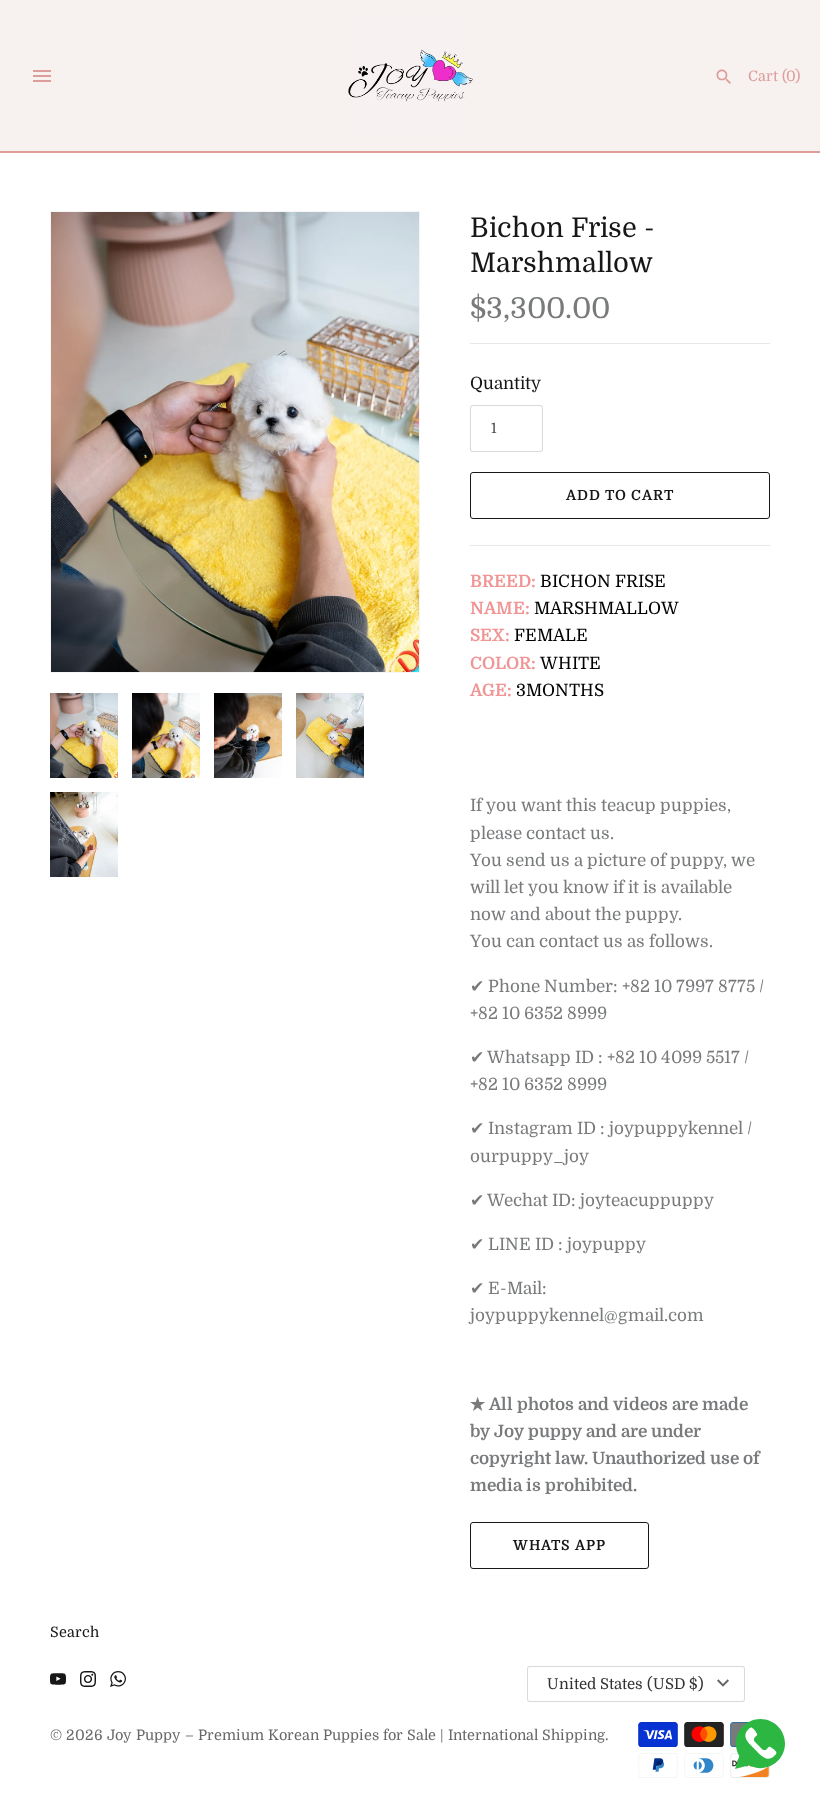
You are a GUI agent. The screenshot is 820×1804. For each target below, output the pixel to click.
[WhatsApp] (118, 1684)
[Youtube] (58, 1684)
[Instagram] (88, 1684)
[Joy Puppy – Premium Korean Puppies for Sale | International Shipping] (410, 75)
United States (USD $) (625, 1684)
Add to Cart (620, 495)
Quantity (505, 383)
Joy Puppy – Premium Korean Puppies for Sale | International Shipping (356, 1735)
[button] (377, 442)
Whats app (559, 1545)
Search (74, 1632)
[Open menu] (42, 76)
